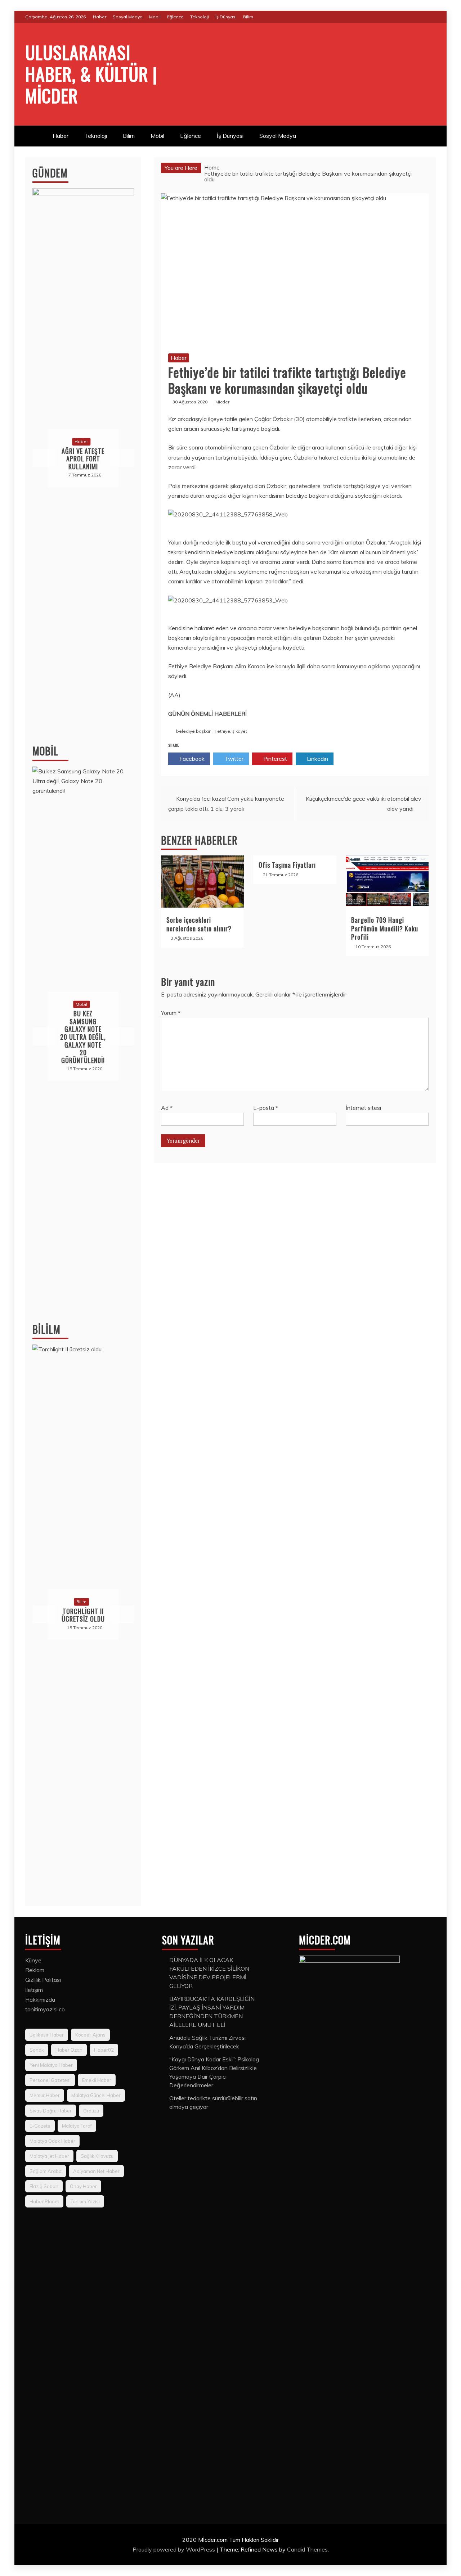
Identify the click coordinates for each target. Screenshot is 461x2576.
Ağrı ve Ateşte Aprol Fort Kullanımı (83, 459)
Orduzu (91, 2111)
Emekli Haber (97, 2080)
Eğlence (175, 17)
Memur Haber (45, 2095)
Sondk (37, 2050)
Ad (167, 1108)
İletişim (34, 1990)
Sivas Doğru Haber (51, 2111)
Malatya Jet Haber (49, 2156)
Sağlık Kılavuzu (97, 2156)
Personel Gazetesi (50, 2080)
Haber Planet (44, 2201)
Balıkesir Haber (47, 2035)
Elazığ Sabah (44, 2186)
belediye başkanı (194, 731)
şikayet (240, 731)
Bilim (248, 17)
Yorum (171, 1013)
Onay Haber (83, 2186)
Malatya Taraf (77, 2126)
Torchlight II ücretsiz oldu (83, 1615)
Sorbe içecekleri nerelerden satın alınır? (199, 924)
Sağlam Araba (46, 2171)
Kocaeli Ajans (90, 2035)
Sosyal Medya (128, 17)
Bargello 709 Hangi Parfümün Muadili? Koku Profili (385, 928)
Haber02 (104, 2050)
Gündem (50, 173)
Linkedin (317, 759)
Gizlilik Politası (43, 1980)
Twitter (233, 759)
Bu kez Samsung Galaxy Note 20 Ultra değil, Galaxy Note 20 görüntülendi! (83, 1037)
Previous (44, 458)
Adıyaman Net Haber (96, 2171)
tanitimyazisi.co (45, 2009)
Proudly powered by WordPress (174, 2549)
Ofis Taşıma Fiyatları (287, 865)
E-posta (266, 1108)
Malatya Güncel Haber (96, 2095)
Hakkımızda (40, 1999)
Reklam (35, 1970)
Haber (100, 17)
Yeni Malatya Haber (51, 2065)
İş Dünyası (226, 17)
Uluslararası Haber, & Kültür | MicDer (91, 73)
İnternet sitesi (363, 1108)
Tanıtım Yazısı (85, 2201)
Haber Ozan (69, 2050)
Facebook (191, 759)
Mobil (155, 17)
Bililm (46, 1329)
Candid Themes (307, 2549)
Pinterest (274, 759)
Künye (33, 1960)
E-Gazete (40, 2126)
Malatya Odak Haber (52, 2141)
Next (122, 458)
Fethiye (222, 731)
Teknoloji (200, 17)
